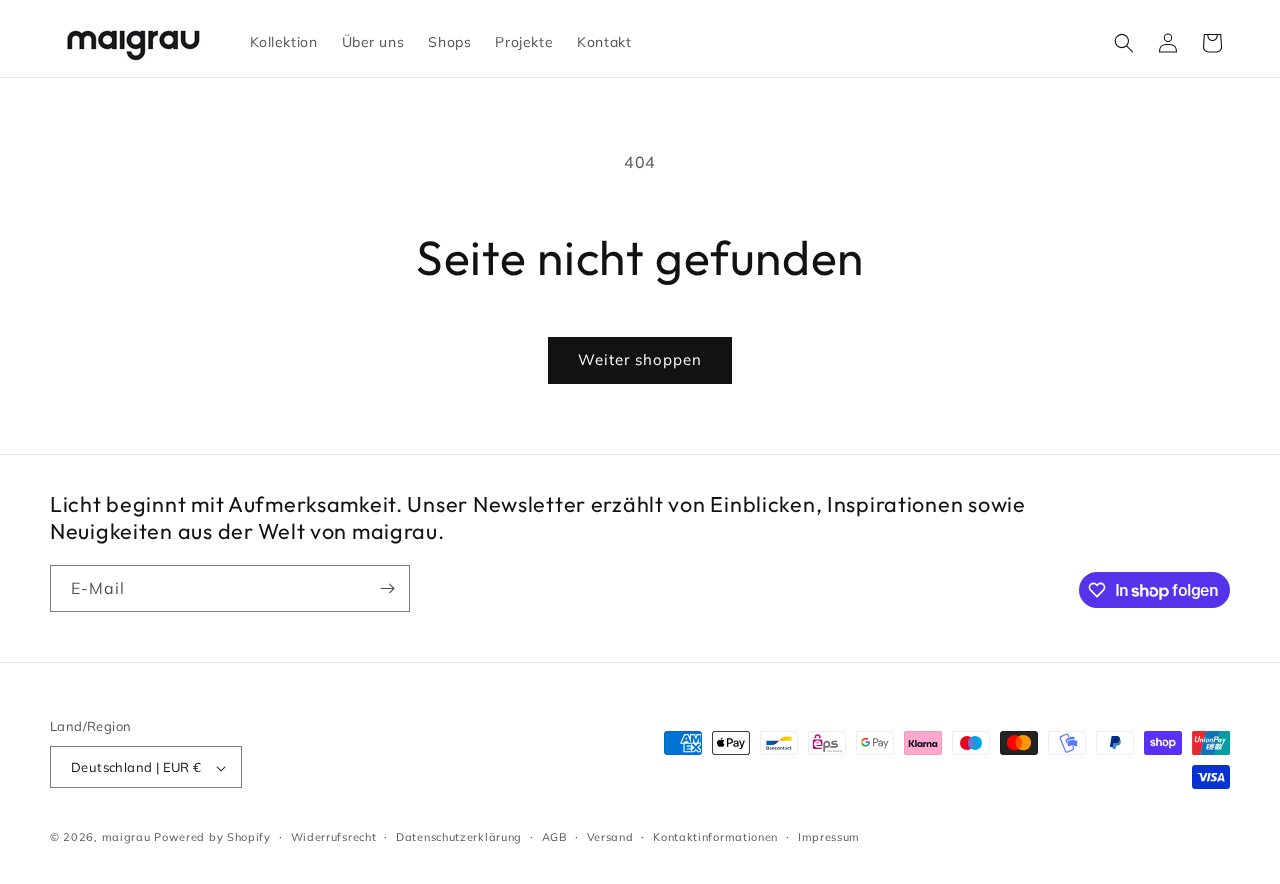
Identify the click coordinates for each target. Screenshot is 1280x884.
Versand (610, 837)
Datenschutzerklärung (459, 837)
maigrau (126, 838)
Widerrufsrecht (334, 837)
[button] (1124, 43)
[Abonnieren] (387, 588)
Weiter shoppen (640, 359)
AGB (554, 837)
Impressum (829, 837)
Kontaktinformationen (715, 837)
